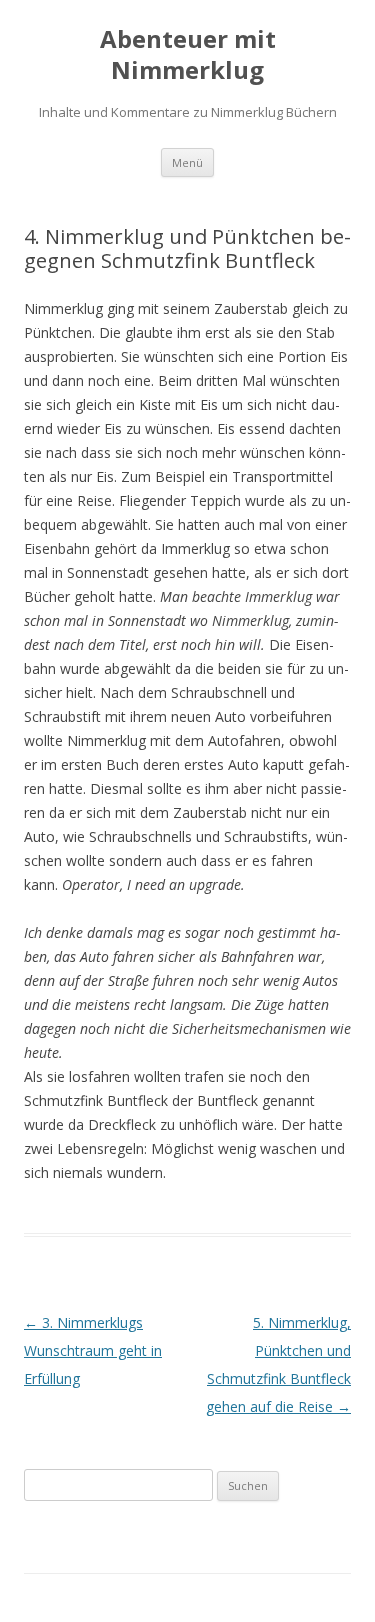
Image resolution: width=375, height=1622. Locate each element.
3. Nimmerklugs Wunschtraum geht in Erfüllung (93, 1350)
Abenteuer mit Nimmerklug (188, 55)
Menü (187, 162)
